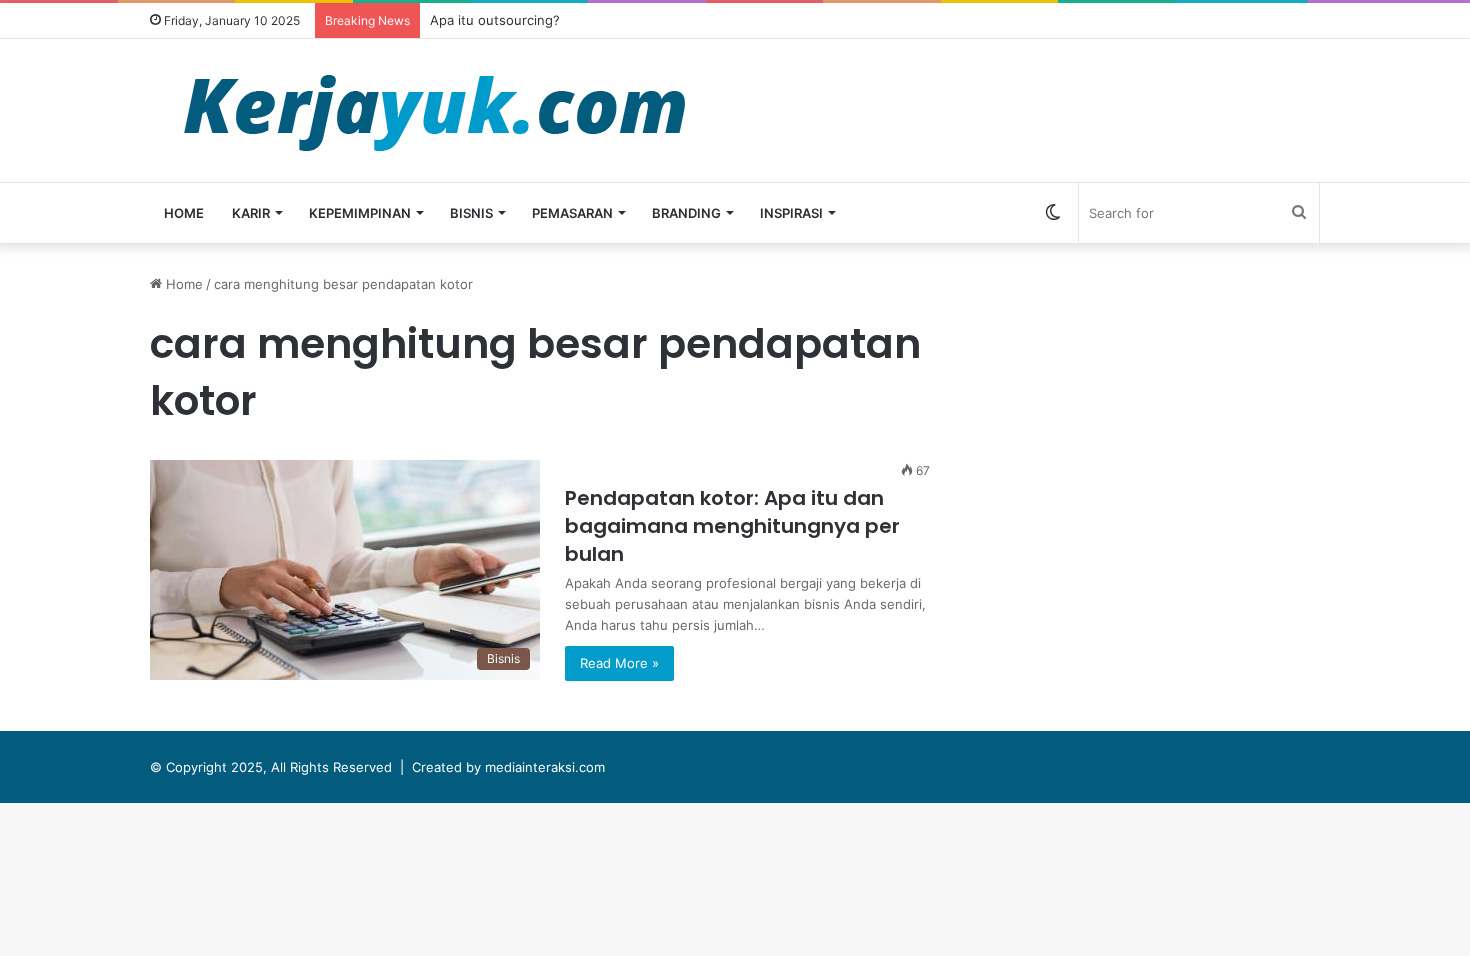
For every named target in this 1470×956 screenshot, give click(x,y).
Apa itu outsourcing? (495, 20)
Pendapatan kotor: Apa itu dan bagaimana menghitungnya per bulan (732, 526)
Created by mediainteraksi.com (508, 767)
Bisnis (471, 213)
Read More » (619, 663)
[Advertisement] (1160, 414)
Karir (251, 213)
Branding (686, 213)
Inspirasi (791, 213)
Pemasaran (572, 213)
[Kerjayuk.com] (434, 110)
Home (184, 213)
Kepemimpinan (360, 213)
